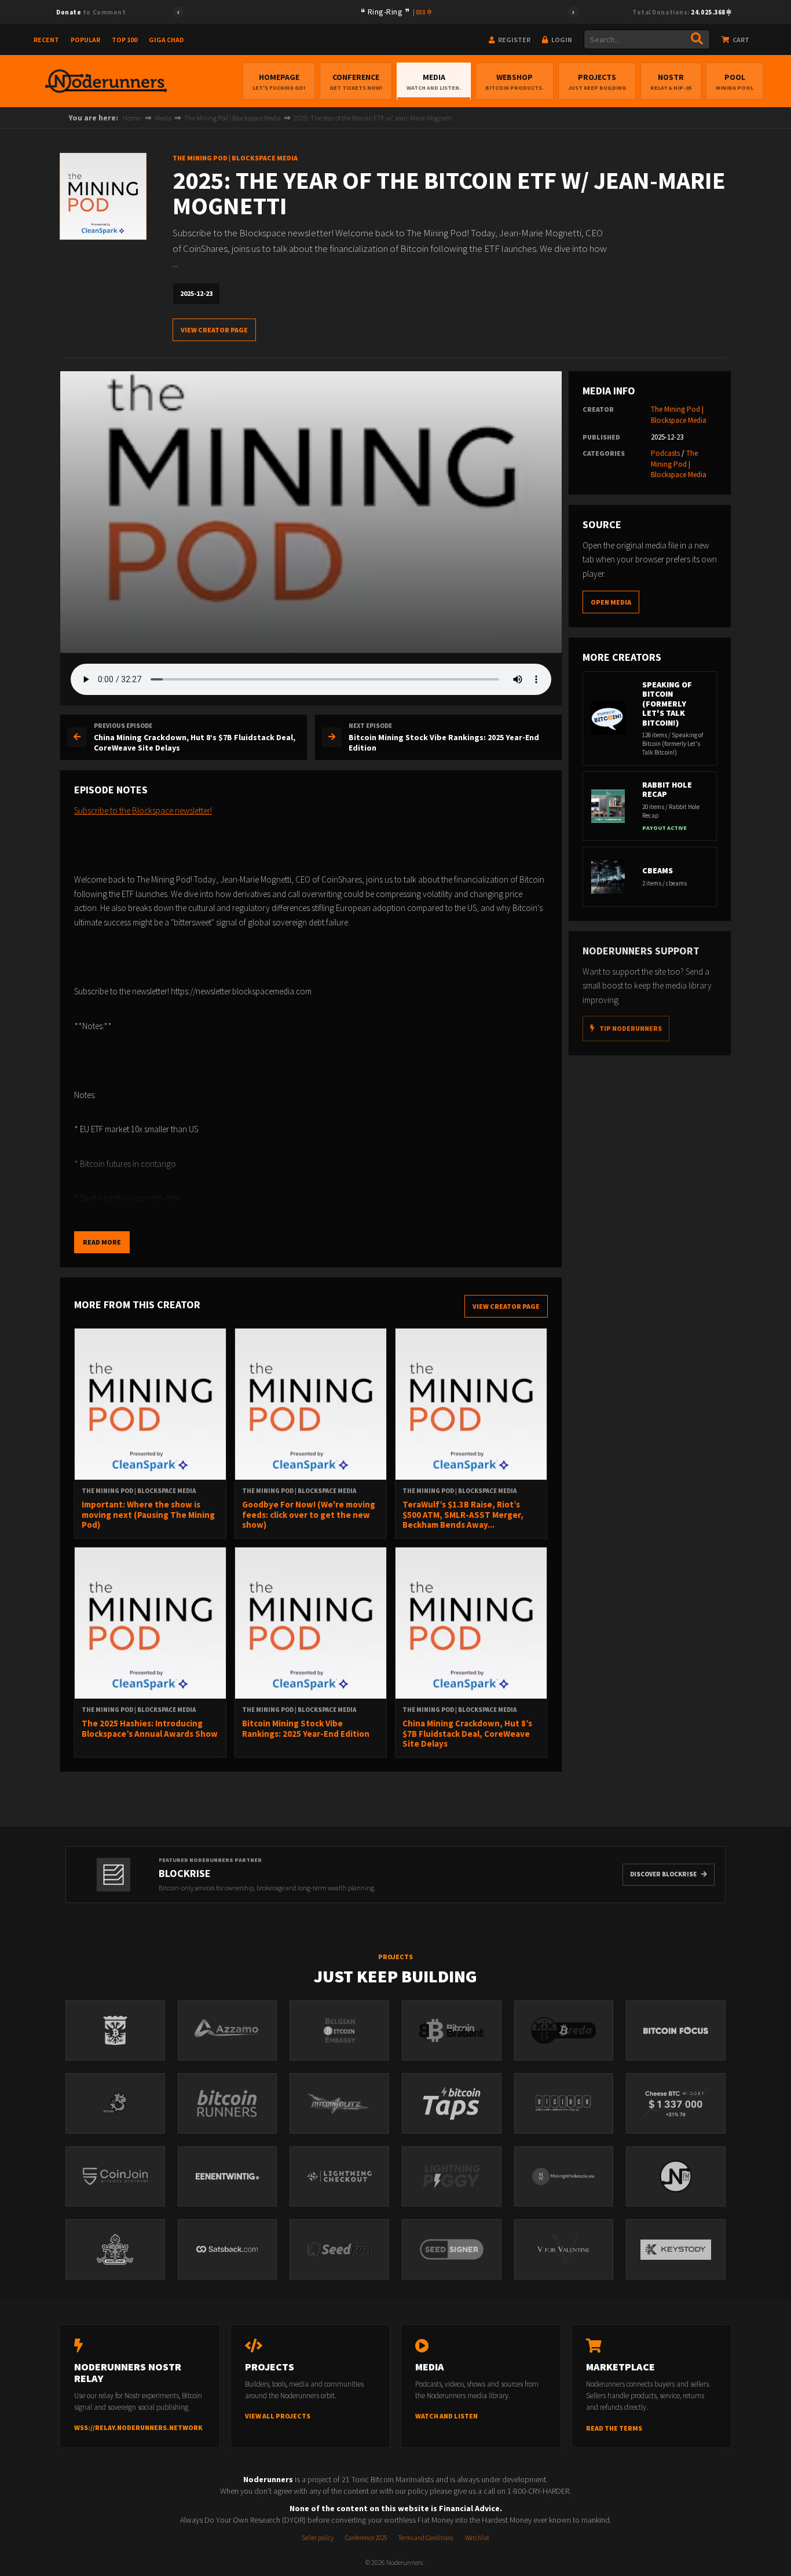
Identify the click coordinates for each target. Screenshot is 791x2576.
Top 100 (124, 40)
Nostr (671, 82)
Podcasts (665, 453)
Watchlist (477, 2538)
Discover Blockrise (663, 1874)
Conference (356, 82)
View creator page (214, 330)
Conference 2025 (366, 2538)
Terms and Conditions (426, 2538)
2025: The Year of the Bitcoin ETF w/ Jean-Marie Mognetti (373, 118)
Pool (735, 82)
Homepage (279, 82)
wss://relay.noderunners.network (138, 2427)
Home (131, 118)
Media (434, 82)
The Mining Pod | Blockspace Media (232, 118)
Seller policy (318, 2538)
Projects (597, 82)
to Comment (91, 12)
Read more (102, 1242)
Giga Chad (166, 40)
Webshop (514, 82)
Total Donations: (680, 12)
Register (514, 40)
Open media (611, 602)
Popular (85, 40)
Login (561, 40)
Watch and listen (446, 2416)
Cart (740, 40)
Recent (46, 40)
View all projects (278, 2416)
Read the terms (614, 2428)
